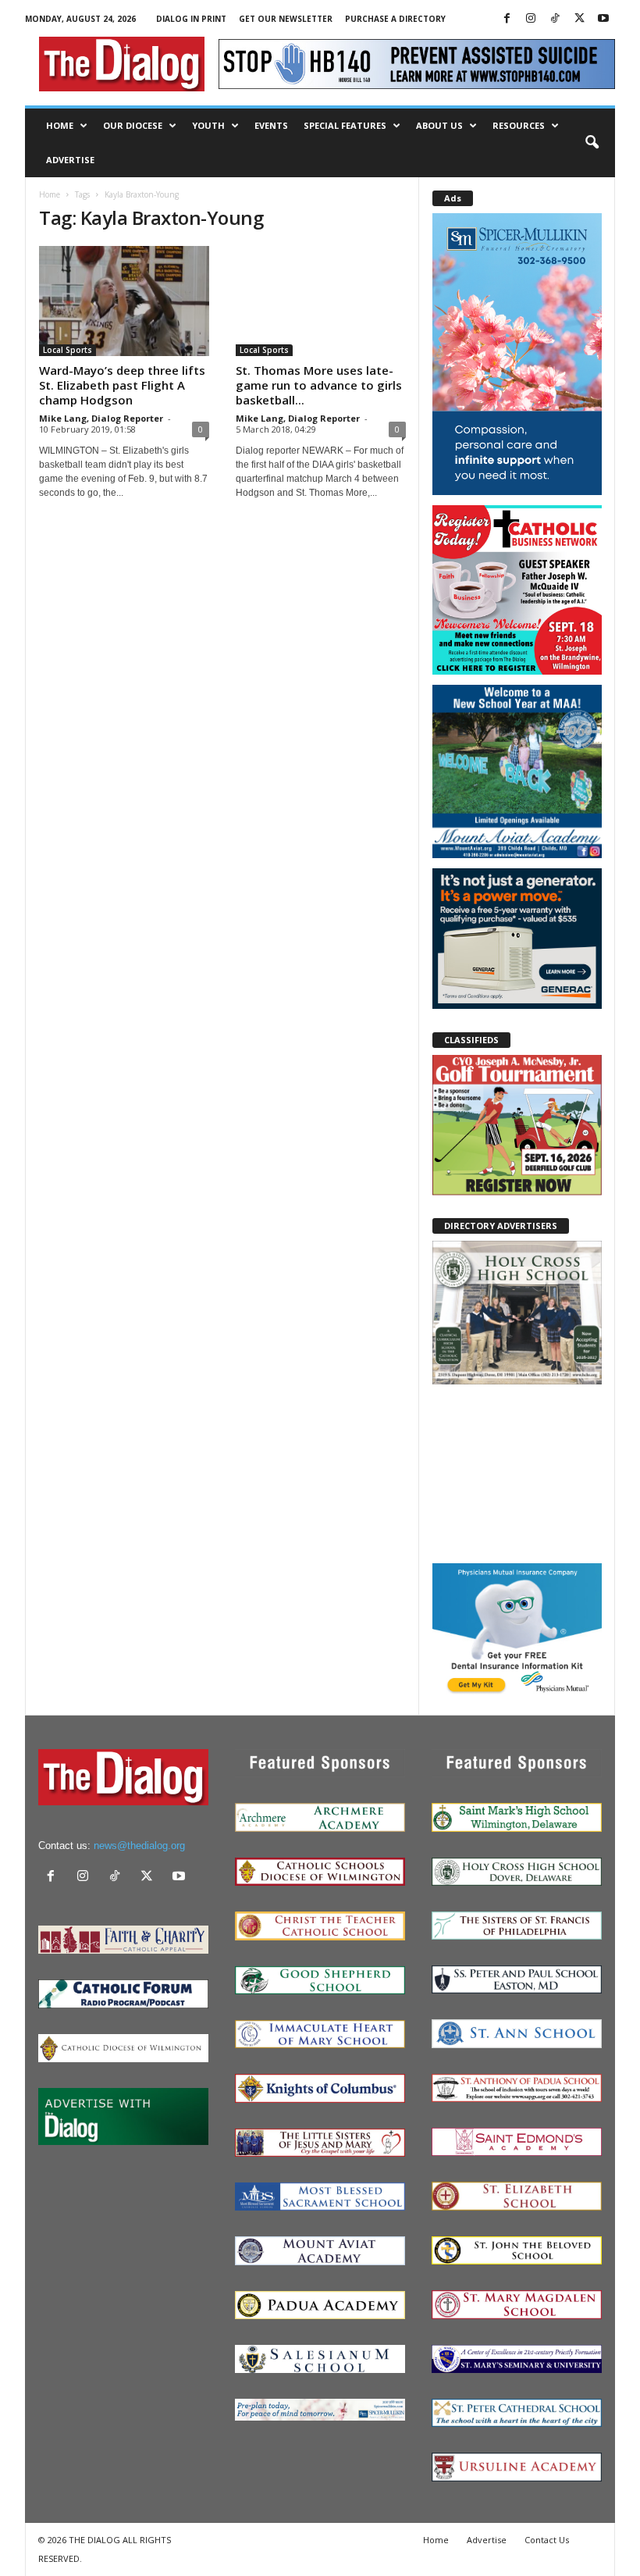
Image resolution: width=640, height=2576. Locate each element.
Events (271, 125)
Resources (519, 125)
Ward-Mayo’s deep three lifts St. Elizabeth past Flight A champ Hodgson (122, 385)
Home (60, 125)
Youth (208, 125)
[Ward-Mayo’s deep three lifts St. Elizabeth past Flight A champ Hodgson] (124, 301)
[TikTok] (555, 19)
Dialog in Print (191, 19)
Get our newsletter (286, 19)
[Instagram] (531, 19)
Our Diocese (133, 125)
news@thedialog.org (139, 1846)
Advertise (70, 160)
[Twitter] (579, 19)
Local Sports (68, 350)
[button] (592, 143)
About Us (439, 125)
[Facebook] (507, 19)
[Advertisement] (517, 1473)
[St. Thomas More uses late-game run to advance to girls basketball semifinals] (321, 301)
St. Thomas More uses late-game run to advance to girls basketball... (319, 385)
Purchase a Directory (395, 19)
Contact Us (547, 2540)
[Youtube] (603, 19)
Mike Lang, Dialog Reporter (101, 418)
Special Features (345, 125)
